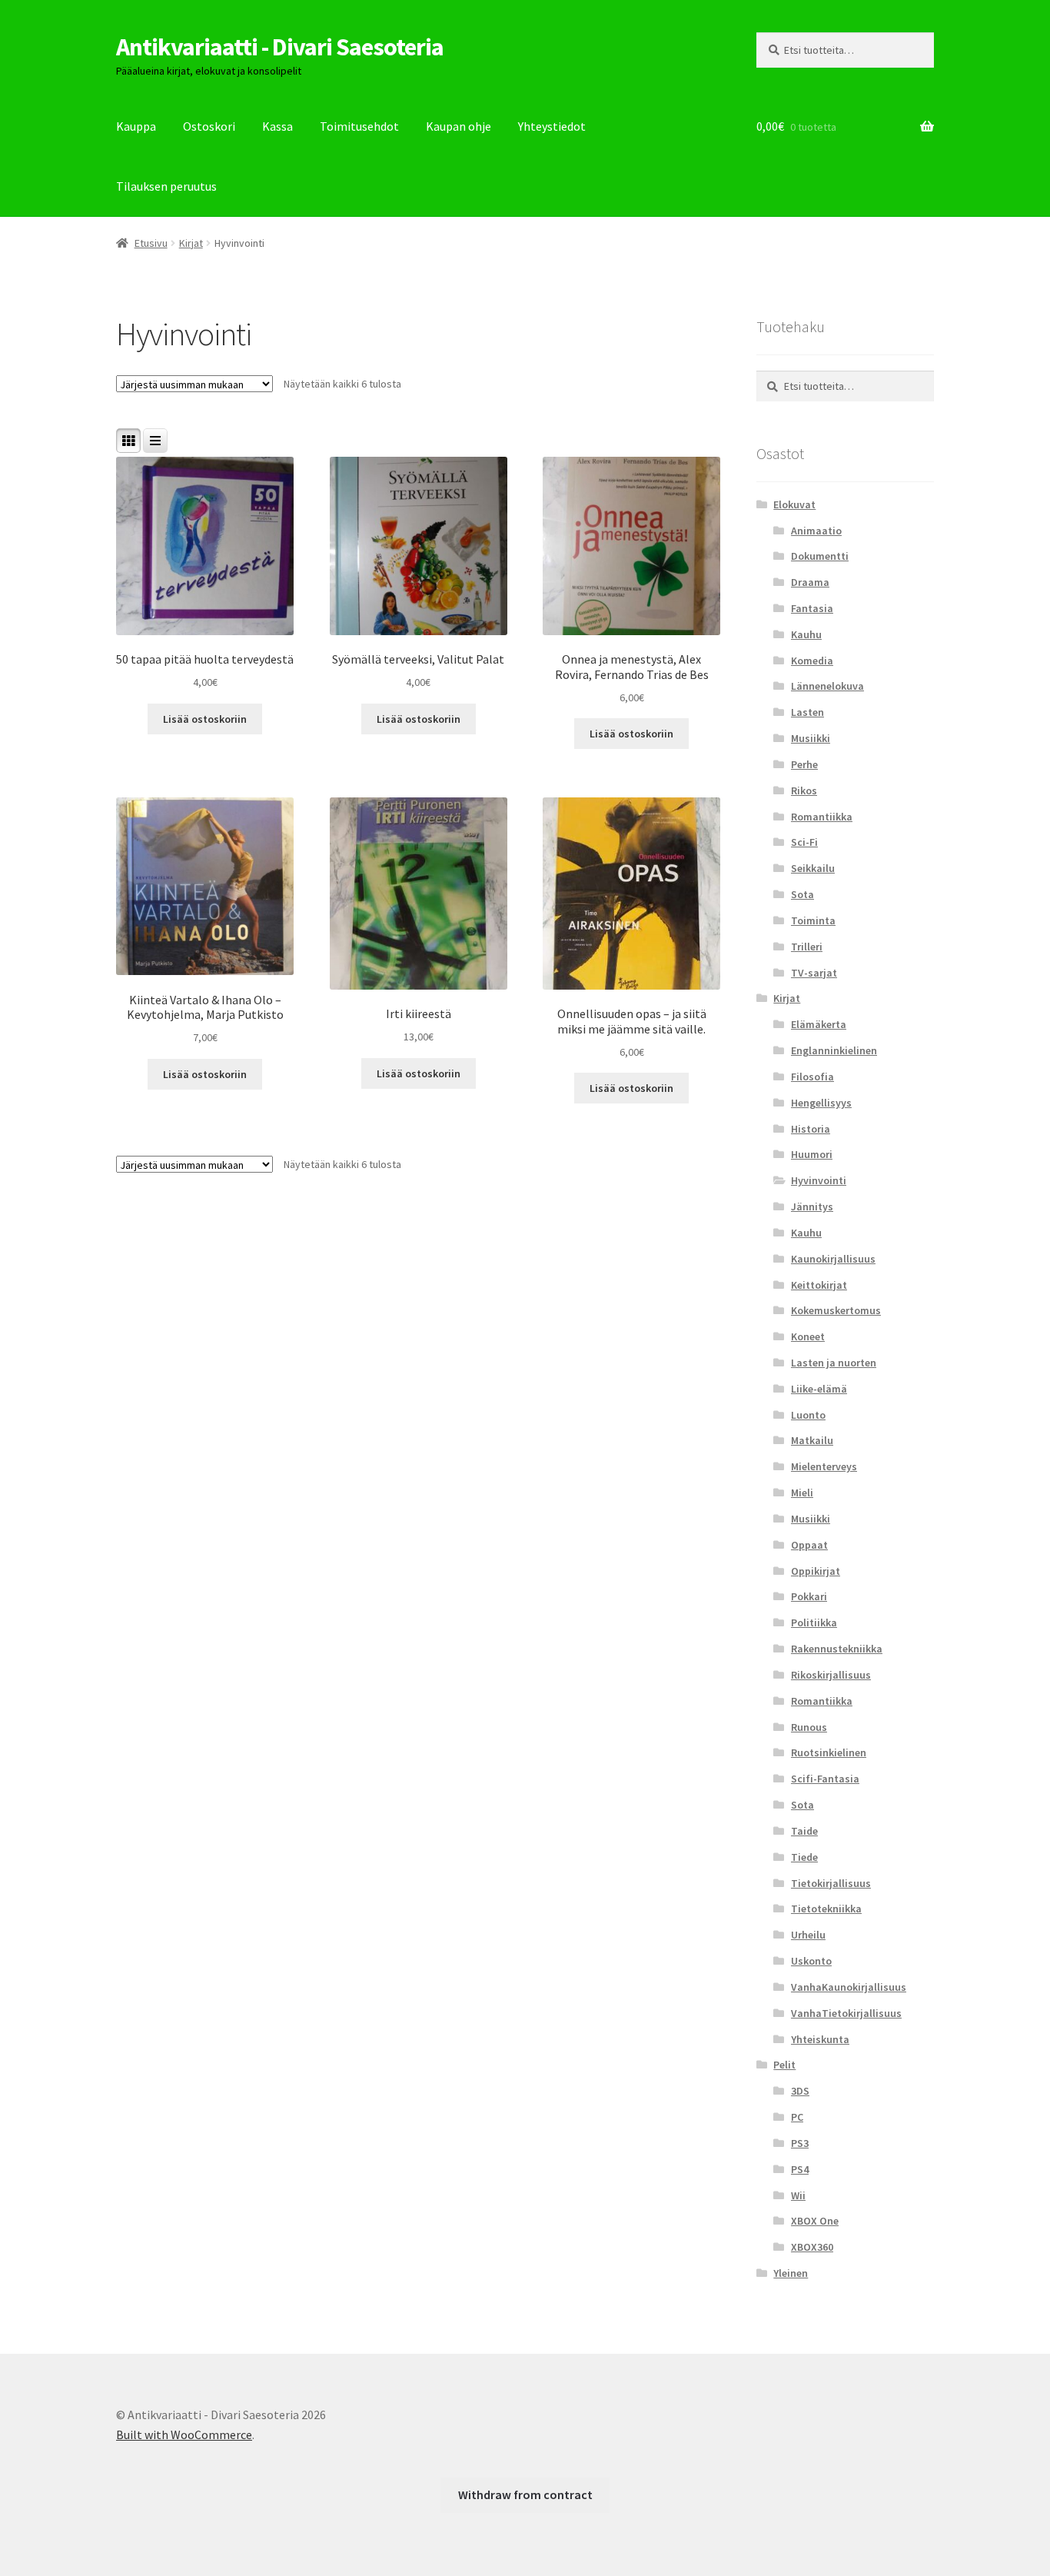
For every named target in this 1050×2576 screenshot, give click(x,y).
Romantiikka (822, 817)
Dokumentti (820, 556)
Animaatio (816, 531)
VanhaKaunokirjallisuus (849, 1987)
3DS (800, 2091)
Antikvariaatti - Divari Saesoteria (280, 47)
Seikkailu (813, 868)
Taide (804, 1831)
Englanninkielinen (834, 1050)
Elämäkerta (819, 1024)
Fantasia (812, 608)
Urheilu (808, 1935)
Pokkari (809, 1596)
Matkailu (812, 1440)
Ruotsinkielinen (829, 1752)
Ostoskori (209, 126)
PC (797, 2117)
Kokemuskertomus (836, 1310)
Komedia (812, 661)
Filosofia (812, 1077)
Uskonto (811, 1961)
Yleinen (791, 2273)
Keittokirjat (819, 1285)
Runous (809, 1727)
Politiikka (814, 1622)
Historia (811, 1129)
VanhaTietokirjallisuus (846, 2013)
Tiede (804, 1857)
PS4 (800, 2169)
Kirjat (191, 243)
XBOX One (815, 2221)
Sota (802, 894)
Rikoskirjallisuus (831, 1675)
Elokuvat (794, 504)
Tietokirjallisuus (831, 1883)
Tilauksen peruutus (166, 186)
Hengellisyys (821, 1103)
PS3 (800, 2143)
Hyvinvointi (819, 1180)
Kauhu (806, 634)
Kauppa (136, 126)
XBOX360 (812, 2247)
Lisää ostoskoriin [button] (205, 719)
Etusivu (151, 243)
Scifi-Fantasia (825, 1779)
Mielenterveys (824, 1466)
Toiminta (813, 920)
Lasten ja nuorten (834, 1363)
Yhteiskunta (820, 2039)
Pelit (784, 2065)
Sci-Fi (804, 842)
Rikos (804, 790)
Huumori (812, 1154)
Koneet (808, 1336)
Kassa (277, 126)
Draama (810, 582)
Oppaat (809, 1545)
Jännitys (812, 1206)
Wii (798, 2195)
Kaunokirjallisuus (833, 1259)
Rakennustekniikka (837, 1649)
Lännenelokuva (827, 686)
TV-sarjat (814, 973)
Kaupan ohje (459, 126)
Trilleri (807, 947)
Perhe (804, 764)
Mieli (802, 1493)
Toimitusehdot (359, 126)
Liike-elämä (819, 1389)
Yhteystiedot (552, 126)
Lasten (807, 712)
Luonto (808, 1415)
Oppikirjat (816, 1571)
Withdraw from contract (525, 2494)
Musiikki (811, 738)
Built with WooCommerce (184, 2435)
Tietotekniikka (826, 1909)
